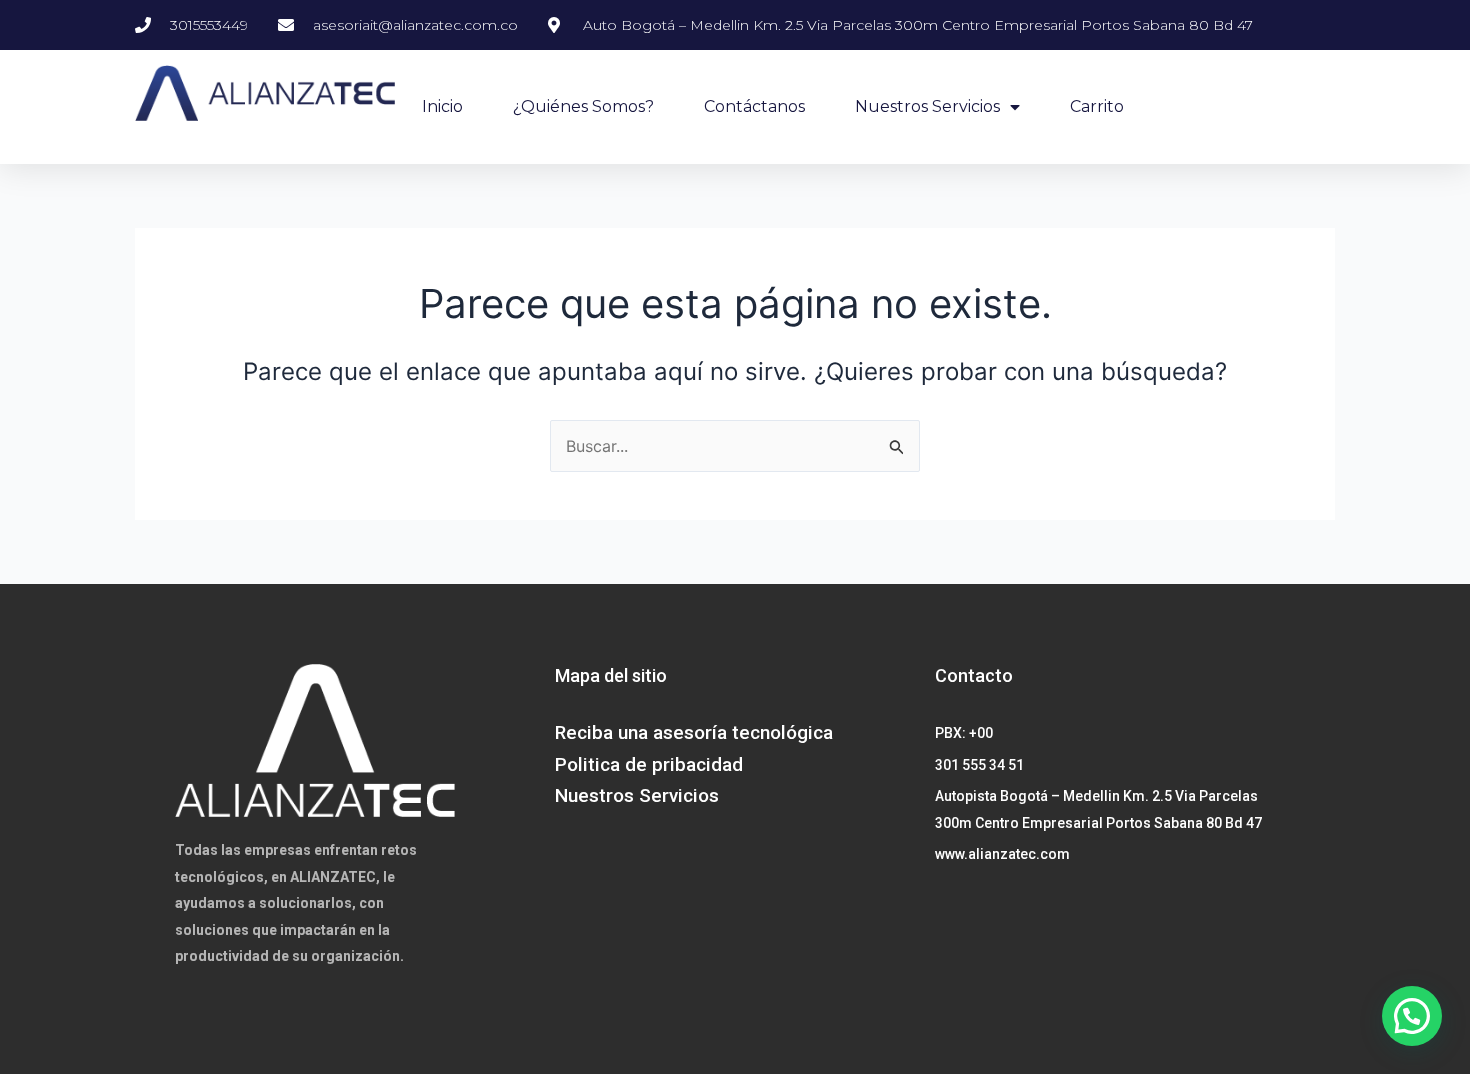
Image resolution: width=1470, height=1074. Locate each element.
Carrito (1097, 106)
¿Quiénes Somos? (583, 106)
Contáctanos (754, 106)
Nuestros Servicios (927, 106)
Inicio (442, 106)
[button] (1412, 1016)
